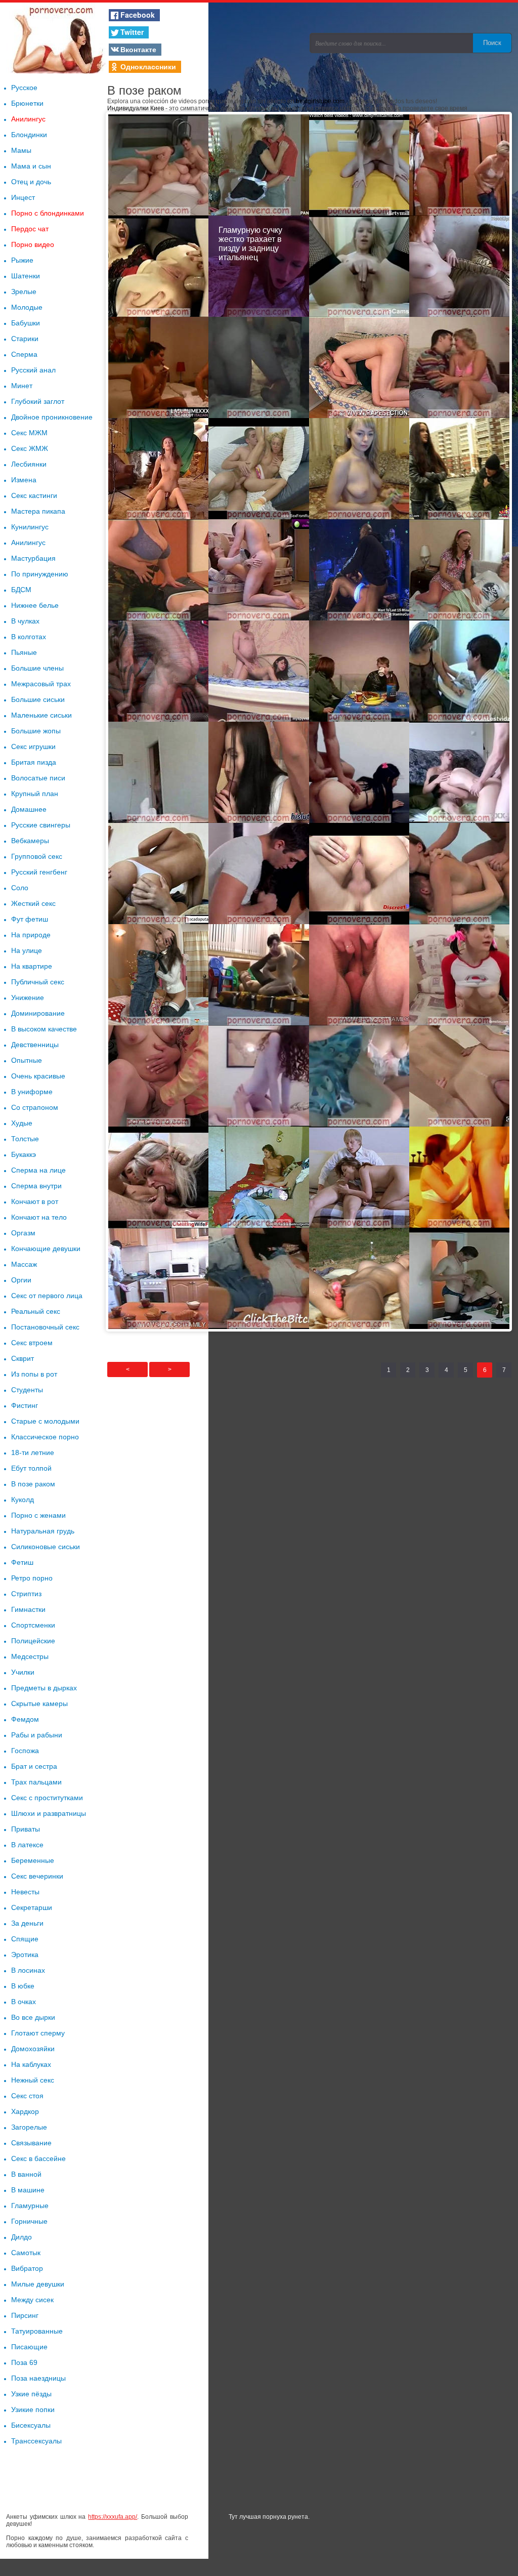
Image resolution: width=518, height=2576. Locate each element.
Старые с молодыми (45, 1421)
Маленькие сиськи (41, 715)
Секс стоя (27, 2096)
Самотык (26, 2253)
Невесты (25, 1892)
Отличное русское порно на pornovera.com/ (57, 38)
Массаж (24, 1264)
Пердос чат (30, 229)
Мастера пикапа (38, 511)
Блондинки (29, 135)
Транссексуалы (36, 2441)
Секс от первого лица (47, 1296)
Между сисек (32, 2300)
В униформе (32, 1092)
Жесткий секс (33, 903)
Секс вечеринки (37, 1876)
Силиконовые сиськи (46, 1547)
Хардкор (25, 2111)
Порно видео (33, 244)
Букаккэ (24, 1154)
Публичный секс (38, 982)
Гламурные (30, 2206)
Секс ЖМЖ (30, 448)
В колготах (29, 637)
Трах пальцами (36, 1782)
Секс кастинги (34, 495)
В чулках (25, 621)
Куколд (23, 1500)
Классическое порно (45, 1437)
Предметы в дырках (44, 1688)
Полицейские (33, 1641)
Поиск (492, 43)
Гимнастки (28, 1609)
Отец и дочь (31, 182)
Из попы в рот (34, 1374)
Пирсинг (25, 2315)
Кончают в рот (35, 1201)
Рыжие (22, 260)
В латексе (27, 1845)
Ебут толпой (31, 1468)
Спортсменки (33, 1625)
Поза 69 (24, 2362)
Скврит (23, 1358)
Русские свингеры (41, 825)
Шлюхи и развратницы (49, 1813)
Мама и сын (31, 166)
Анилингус (28, 119)
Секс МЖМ (29, 433)
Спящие (25, 1939)
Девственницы (35, 1045)
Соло (20, 888)
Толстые (25, 1139)
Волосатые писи (38, 778)
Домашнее (29, 809)
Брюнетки (27, 103)
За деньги (27, 1923)
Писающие (29, 2347)
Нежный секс (33, 2080)
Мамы (21, 150)
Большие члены (37, 668)
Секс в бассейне (38, 2158)
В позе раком (33, 1484)
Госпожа (25, 1751)
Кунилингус (30, 527)
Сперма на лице (38, 1170)
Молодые (27, 307)
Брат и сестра (34, 1766)
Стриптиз (26, 1594)
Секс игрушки (33, 746)
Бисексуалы (31, 2425)
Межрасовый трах (41, 684)
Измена (24, 480)
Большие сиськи (38, 699)
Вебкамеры (30, 841)
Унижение (28, 998)
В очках (24, 2002)
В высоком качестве (44, 1029)
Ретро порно (32, 1578)
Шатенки (26, 276)
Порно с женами (38, 1515)
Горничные (29, 2221)
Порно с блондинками (48, 213)
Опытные (27, 1060)
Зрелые (24, 292)
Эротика (25, 1955)
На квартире (32, 966)
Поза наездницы (38, 2378)
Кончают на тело (39, 1217)
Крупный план (35, 794)
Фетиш (22, 1562)
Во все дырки (33, 2017)
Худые (22, 1123)
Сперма (24, 354)
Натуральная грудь (43, 1531)
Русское (24, 88)
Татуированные (37, 2331)
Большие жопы (36, 731)
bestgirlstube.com (320, 101)
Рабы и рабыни (37, 1735)
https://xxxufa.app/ (113, 2517)
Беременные (33, 1860)
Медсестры (30, 1656)
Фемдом (25, 1719)
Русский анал (33, 370)
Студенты (27, 1390)
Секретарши (32, 1907)
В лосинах (28, 1970)
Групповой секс (37, 856)
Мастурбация (33, 558)
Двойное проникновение (52, 417)
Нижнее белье (35, 605)
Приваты (26, 1829)
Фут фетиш (30, 919)
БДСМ (21, 590)
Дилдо (21, 2237)
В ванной (26, 2174)
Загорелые (29, 2127)
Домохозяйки (33, 2049)
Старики (25, 339)
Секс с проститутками (47, 1798)
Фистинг (25, 1405)
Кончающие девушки (46, 1249)
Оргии (21, 1280)
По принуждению (40, 574)
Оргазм (23, 1233)
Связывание (31, 2143)
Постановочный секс (45, 1327)
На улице (27, 950)
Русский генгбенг (39, 872)
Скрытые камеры (39, 1704)
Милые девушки (38, 2284)
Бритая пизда (34, 762)
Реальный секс (36, 1311)
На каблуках (31, 2064)
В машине (28, 2190)
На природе (31, 935)
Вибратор (27, 2268)
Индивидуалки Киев (136, 108)
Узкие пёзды (31, 2394)
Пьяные (24, 652)
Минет (22, 386)
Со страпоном (35, 1107)
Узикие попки (33, 2409)
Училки (23, 1672)
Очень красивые (38, 1076)
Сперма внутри (36, 1186)
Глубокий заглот (38, 401)
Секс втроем (32, 1343)
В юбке (23, 1986)
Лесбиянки (29, 464)
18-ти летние (33, 1452)
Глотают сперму (38, 2033)
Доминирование (38, 1013)
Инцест (23, 197)
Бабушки (26, 323)
